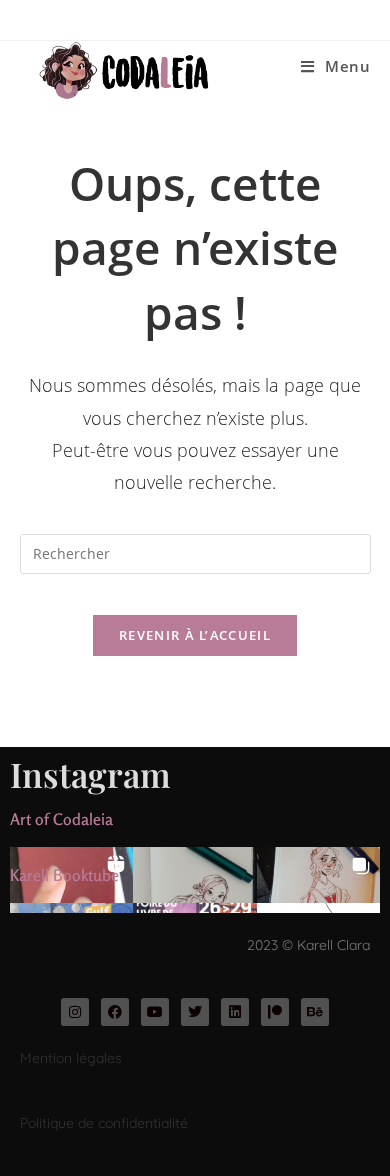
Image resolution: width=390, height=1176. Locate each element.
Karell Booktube (64, 875)
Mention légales (71, 1058)
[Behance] (315, 1012)
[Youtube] (155, 1012)
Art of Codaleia (61, 819)
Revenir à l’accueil (195, 635)
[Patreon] (275, 1012)
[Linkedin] (235, 1012)
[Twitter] (195, 1012)
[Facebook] (115, 1012)
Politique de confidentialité (104, 1123)
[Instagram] (75, 1012)
